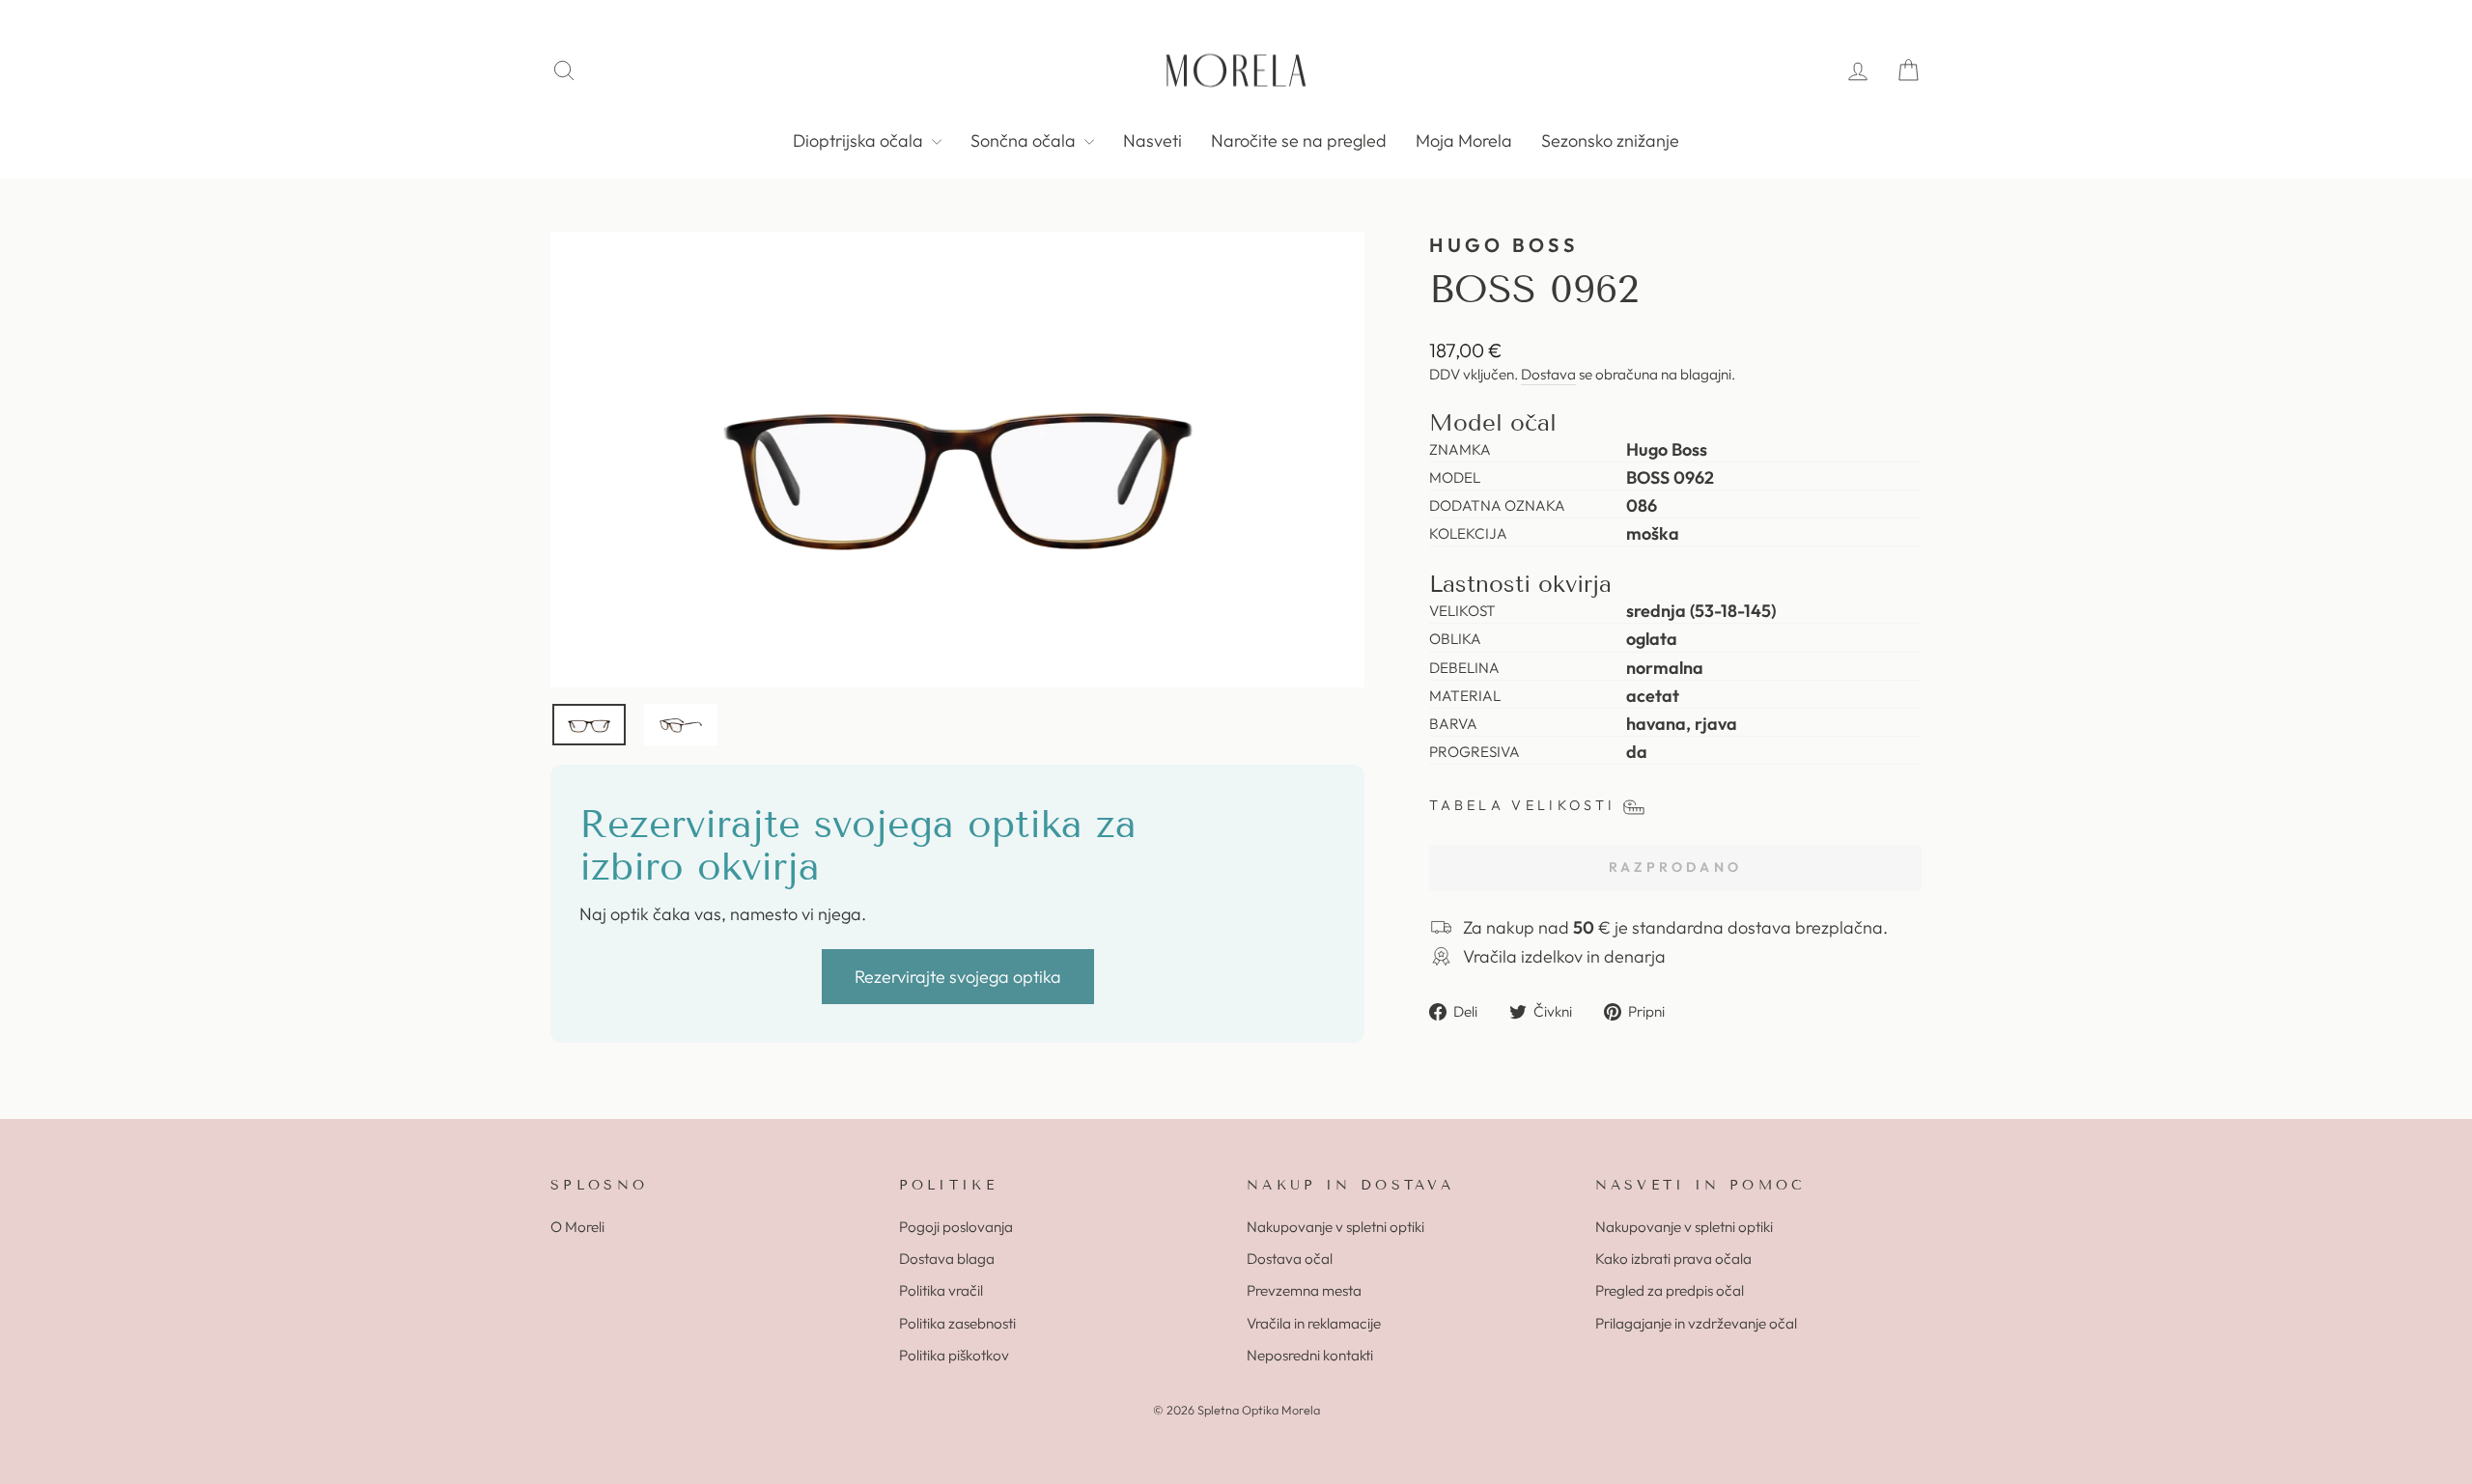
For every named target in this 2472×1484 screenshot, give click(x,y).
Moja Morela (1464, 140)
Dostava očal (1290, 1259)
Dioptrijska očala (860, 140)
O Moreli (577, 1227)
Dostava (1548, 374)
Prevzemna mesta (1304, 1290)
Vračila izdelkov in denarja (1564, 956)
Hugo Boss (1503, 245)
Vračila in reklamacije (1314, 1323)
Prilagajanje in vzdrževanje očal (1696, 1323)
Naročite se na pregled (1299, 140)
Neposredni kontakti (1310, 1355)
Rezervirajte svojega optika (958, 977)
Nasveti (1152, 140)
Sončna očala (1025, 140)
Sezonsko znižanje (1610, 140)
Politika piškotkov (954, 1355)
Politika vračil (941, 1290)
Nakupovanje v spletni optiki (1335, 1227)
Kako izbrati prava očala (1673, 1259)
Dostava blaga (947, 1259)
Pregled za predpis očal (1670, 1290)
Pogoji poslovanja (956, 1227)
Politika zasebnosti (957, 1323)
